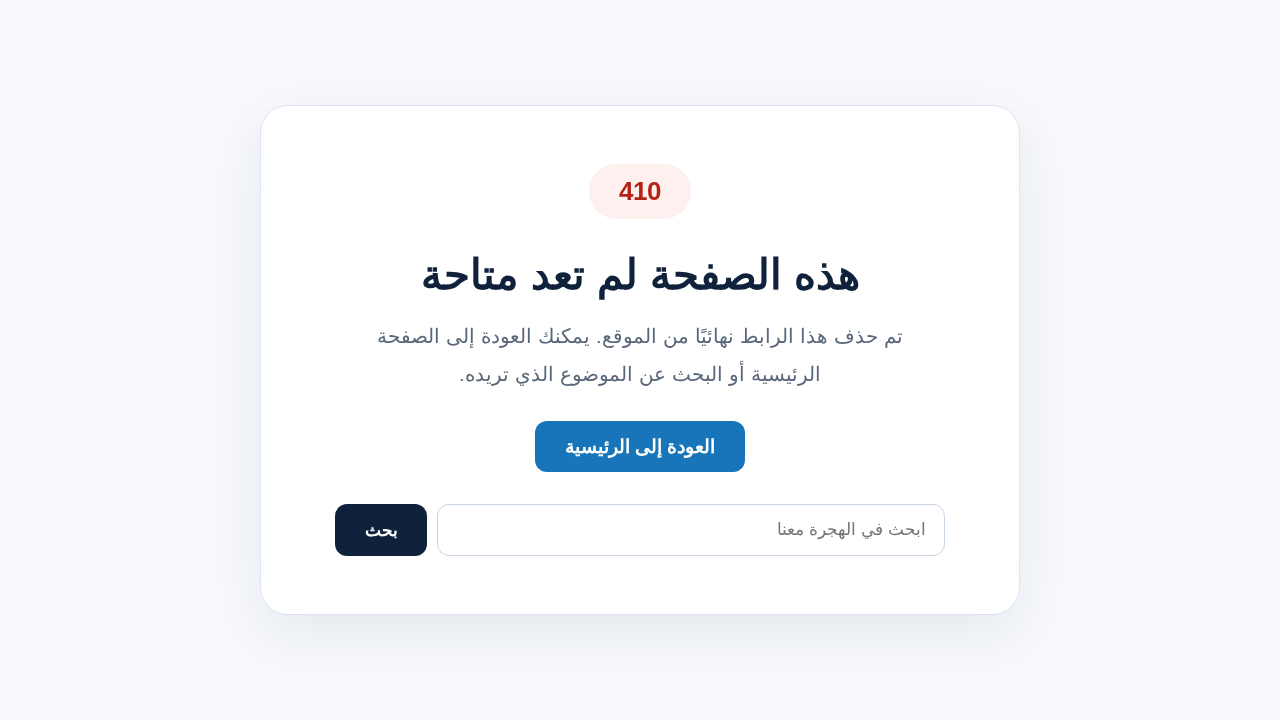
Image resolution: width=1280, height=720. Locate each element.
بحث (381, 530)
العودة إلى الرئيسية (640, 446)
